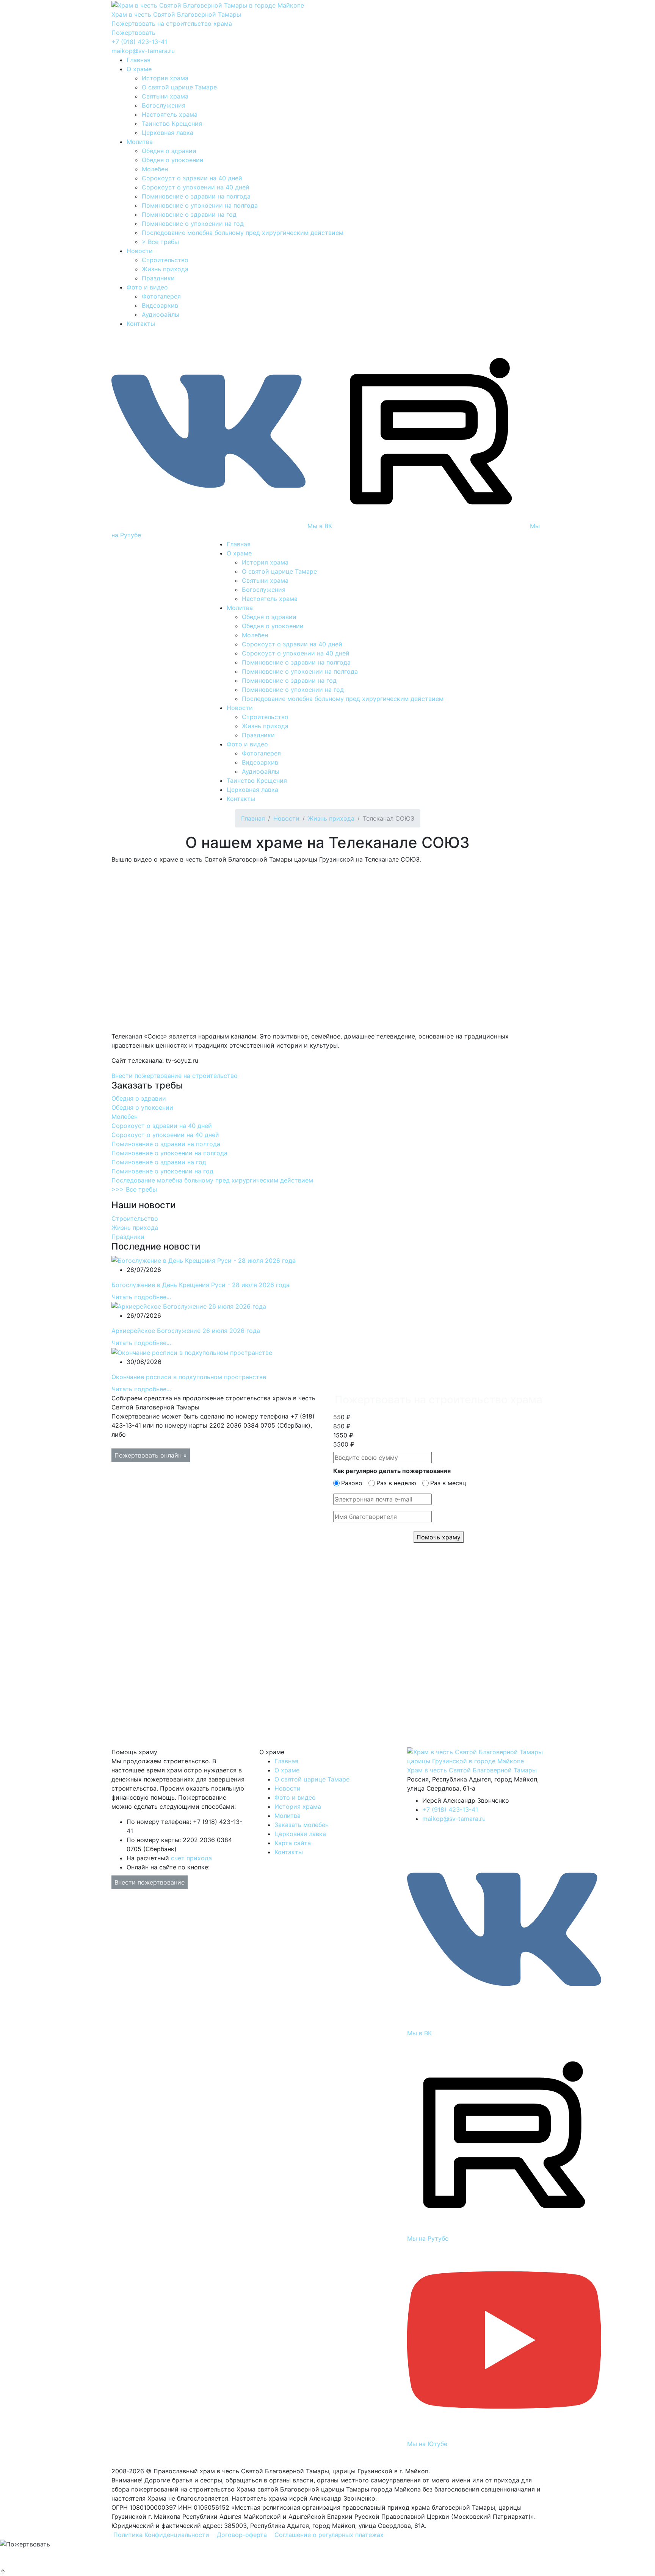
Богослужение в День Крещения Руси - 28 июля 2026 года (201, 1285)
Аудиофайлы (161, 314)
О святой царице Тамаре (179, 87)
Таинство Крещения (172, 124)
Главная (139, 60)
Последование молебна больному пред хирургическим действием (243, 233)
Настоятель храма (170, 114)
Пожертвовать (133, 33)
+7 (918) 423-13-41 (139, 42)
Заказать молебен (302, 1825)
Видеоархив (160, 305)
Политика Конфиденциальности (161, 2535)
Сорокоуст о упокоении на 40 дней (196, 187)
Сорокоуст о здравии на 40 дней (192, 178)
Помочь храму (439, 1537)
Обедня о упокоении (173, 160)
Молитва (140, 142)
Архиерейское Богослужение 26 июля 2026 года (186, 1331)
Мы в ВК (320, 526)
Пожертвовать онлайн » (151, 1455)
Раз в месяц (448, 1483)
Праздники (158, 278)
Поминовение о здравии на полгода (196, 196)
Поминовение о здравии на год (189, 214)
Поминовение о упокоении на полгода (200, 205)
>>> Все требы (134, 1189)
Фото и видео (147, 287)
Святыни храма (165, 96)
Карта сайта (293, 1843)
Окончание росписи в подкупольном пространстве (189, 1377)
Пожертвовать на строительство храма (172, 23)
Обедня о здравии (169, 151)
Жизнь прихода (165, 269)
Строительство (165, 260)
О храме (139, 69)
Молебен (155, 169)
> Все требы (160, 242)
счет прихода (191, 1858)
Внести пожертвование (150, 1882)
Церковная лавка (168, 133)
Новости (140, 251)
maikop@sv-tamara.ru (143, 51)
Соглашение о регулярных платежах (329, 2535)
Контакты (141, 324)
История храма (165, 78)
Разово (352, 1483)
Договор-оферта (242, 2535)
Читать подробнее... (141, 1297)
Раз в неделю (396, 1483)
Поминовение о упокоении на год (193, 224)
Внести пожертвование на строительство (175, 1076)
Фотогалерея (161, 296)
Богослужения (164, 105)
